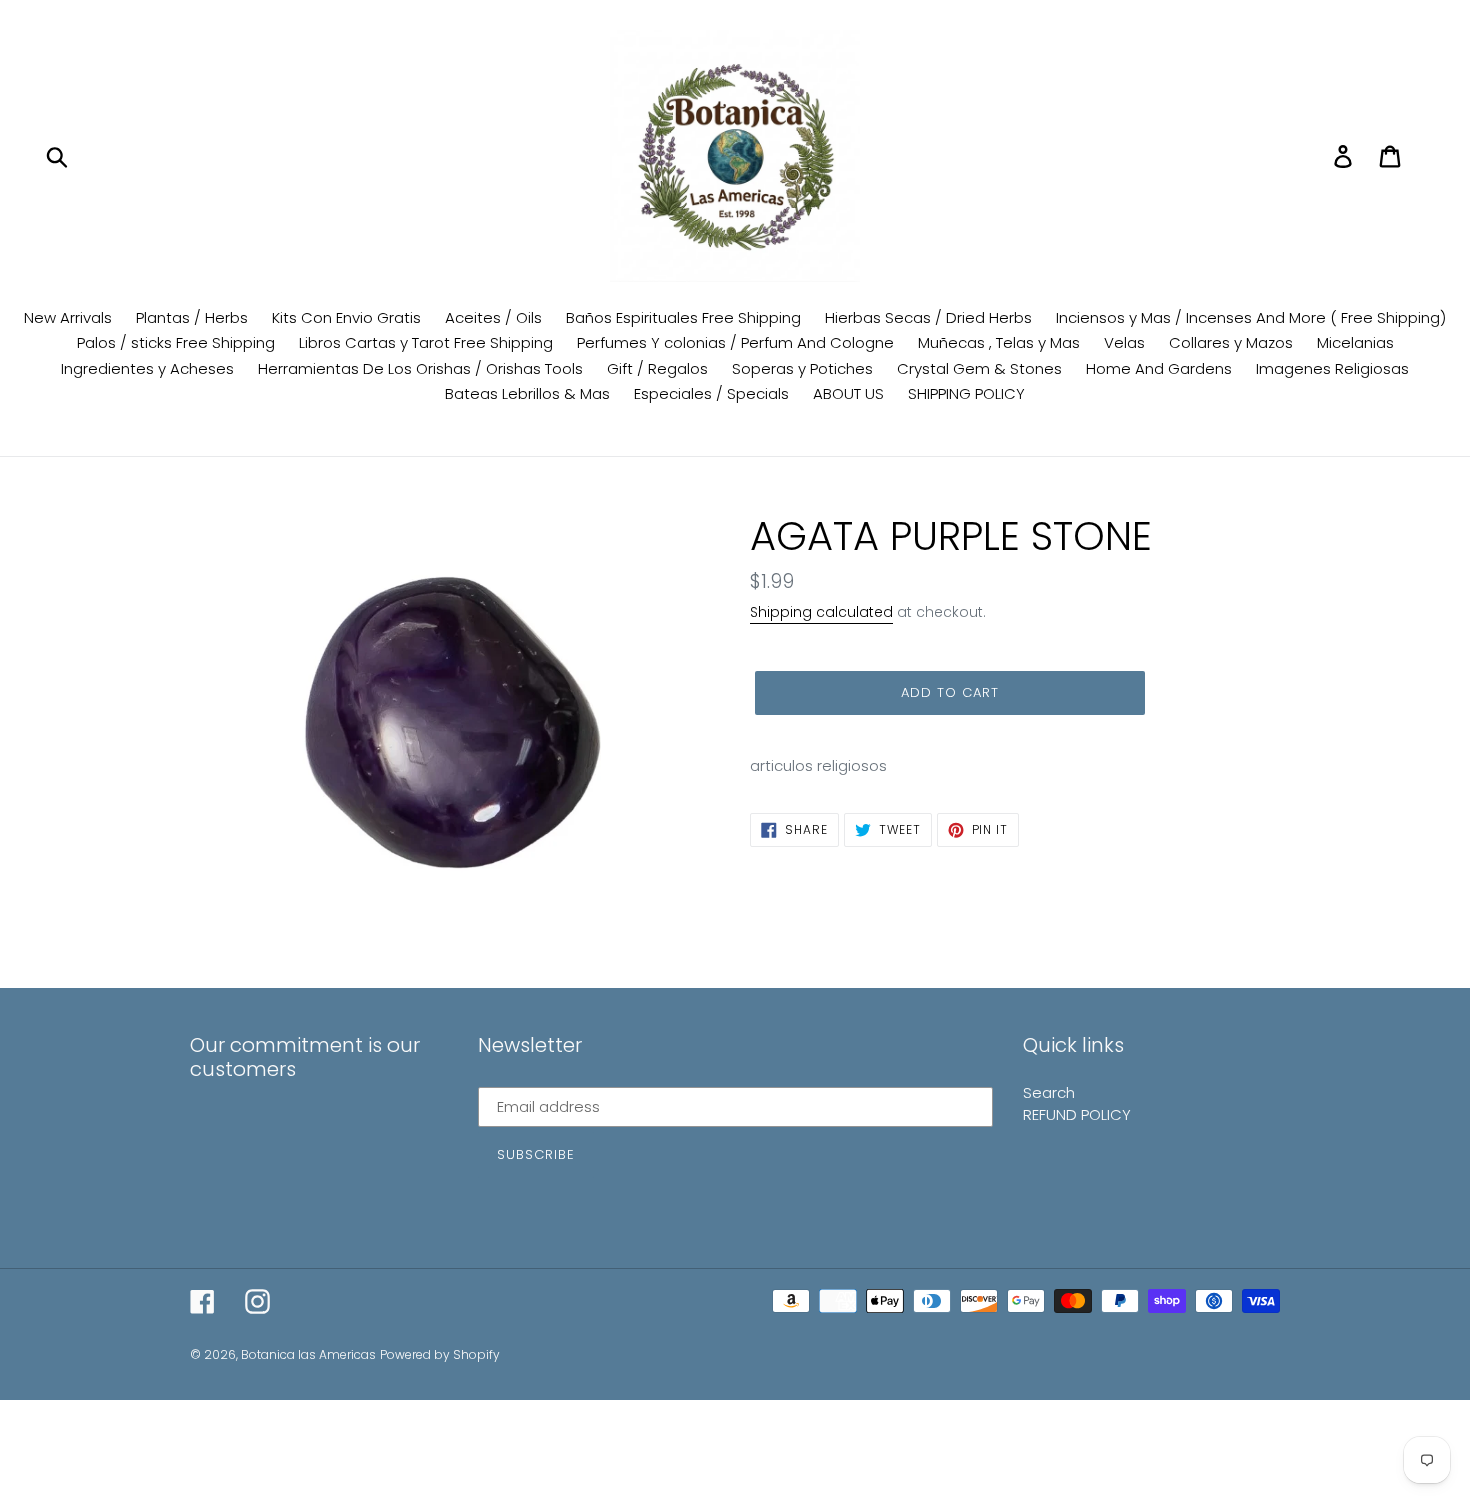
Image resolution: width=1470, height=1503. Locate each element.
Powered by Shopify (440, 1354)
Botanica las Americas (308, 1354)
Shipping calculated (821, 612)
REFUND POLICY (1077, 1114)
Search (1049, 1092)
